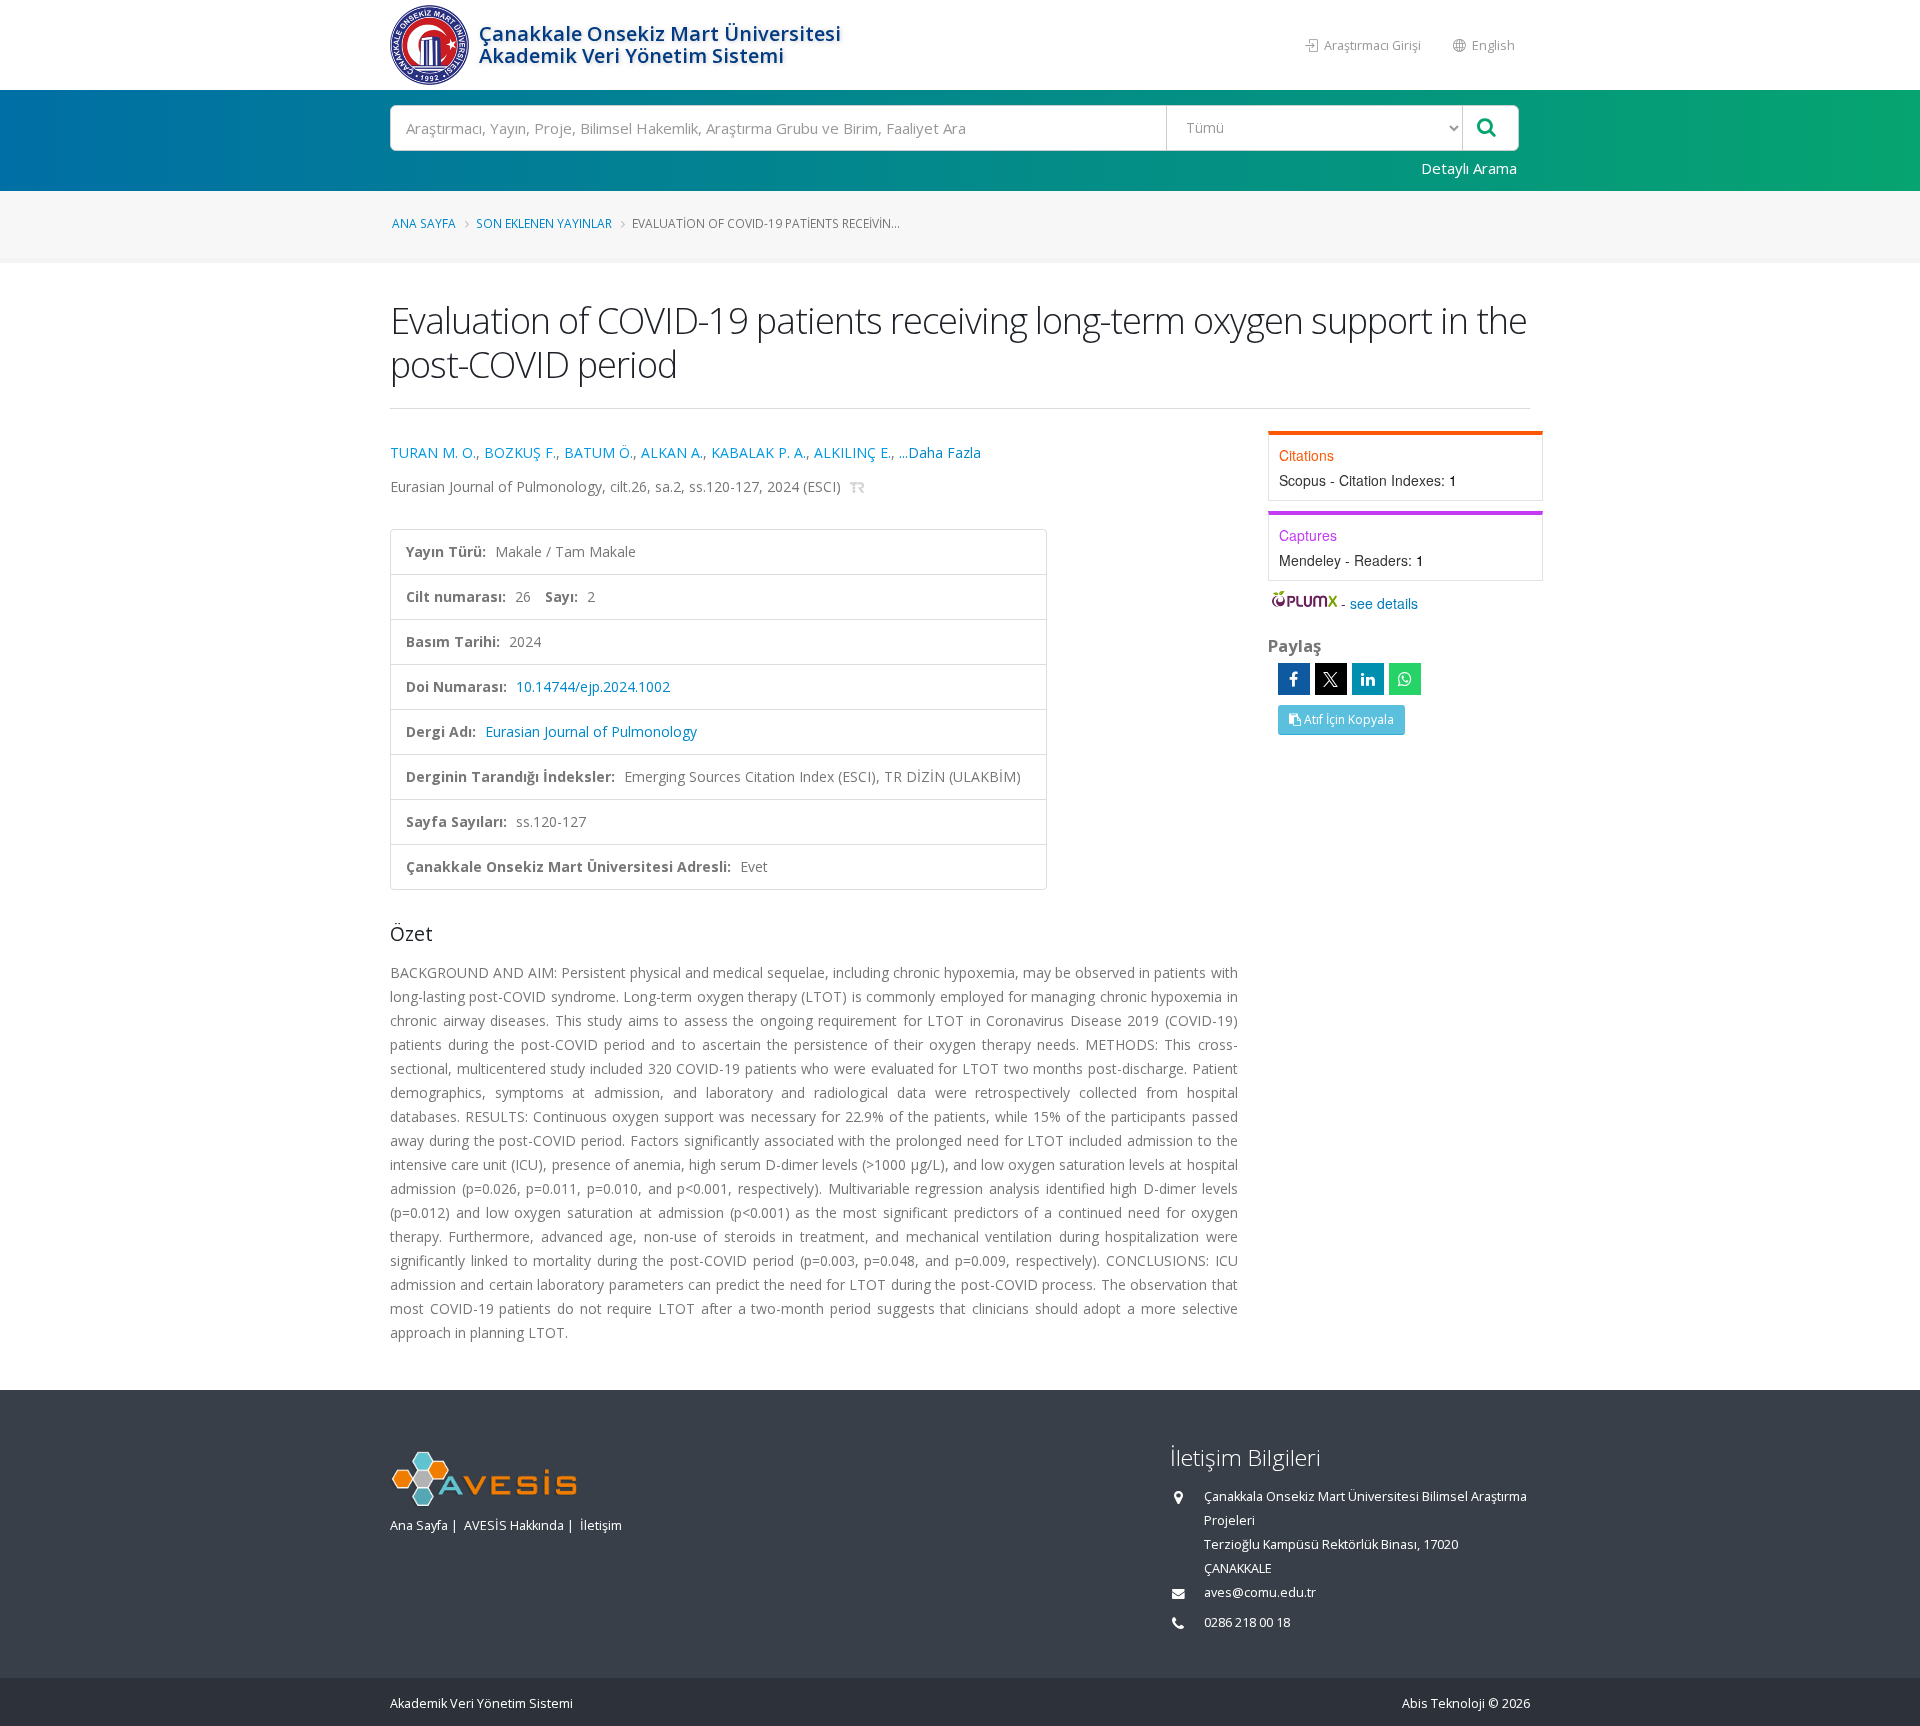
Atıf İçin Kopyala (1347, 719)
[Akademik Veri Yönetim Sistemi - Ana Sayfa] (432, 45)
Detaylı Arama (1469, 168)
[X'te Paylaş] (1331, 679)
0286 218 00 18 (1247, 1622)
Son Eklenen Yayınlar (544, 223)
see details (1384, 603)
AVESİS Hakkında (514, 1525)
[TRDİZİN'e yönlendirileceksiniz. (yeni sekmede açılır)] (857, 486)
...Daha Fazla (940, 452)
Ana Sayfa (424, 223)
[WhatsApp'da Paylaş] (1405, 679)
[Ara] (1486, 128)
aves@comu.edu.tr (1260, 1592)
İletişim (601, 1525)
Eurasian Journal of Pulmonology (591, 731)
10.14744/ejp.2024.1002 (593, 686)
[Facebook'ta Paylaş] (1294, 679)
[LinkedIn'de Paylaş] (1368, 679)
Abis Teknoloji (1443, 1703)
